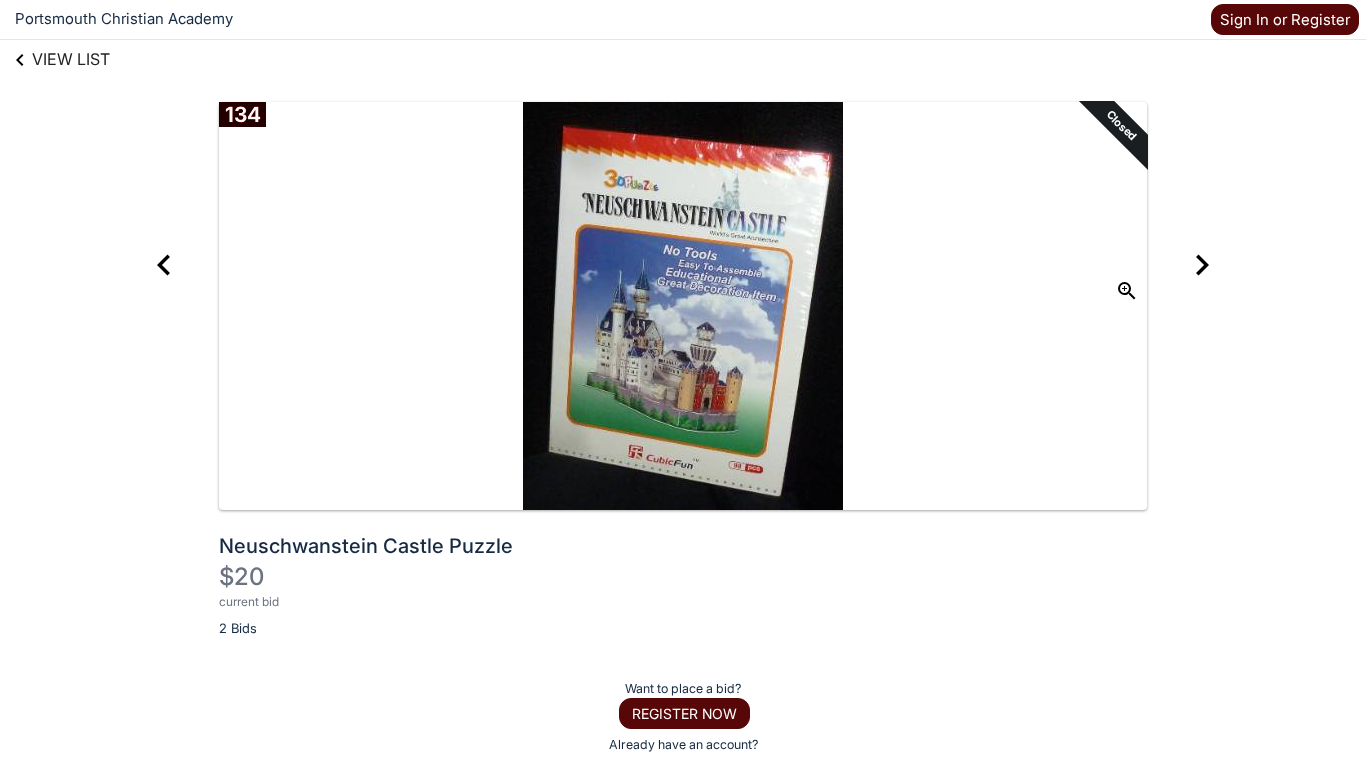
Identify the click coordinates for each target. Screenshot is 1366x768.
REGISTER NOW (684, 713)
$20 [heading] (241, 576)
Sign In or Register (1285, 19)
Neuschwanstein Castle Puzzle (366, 546)
